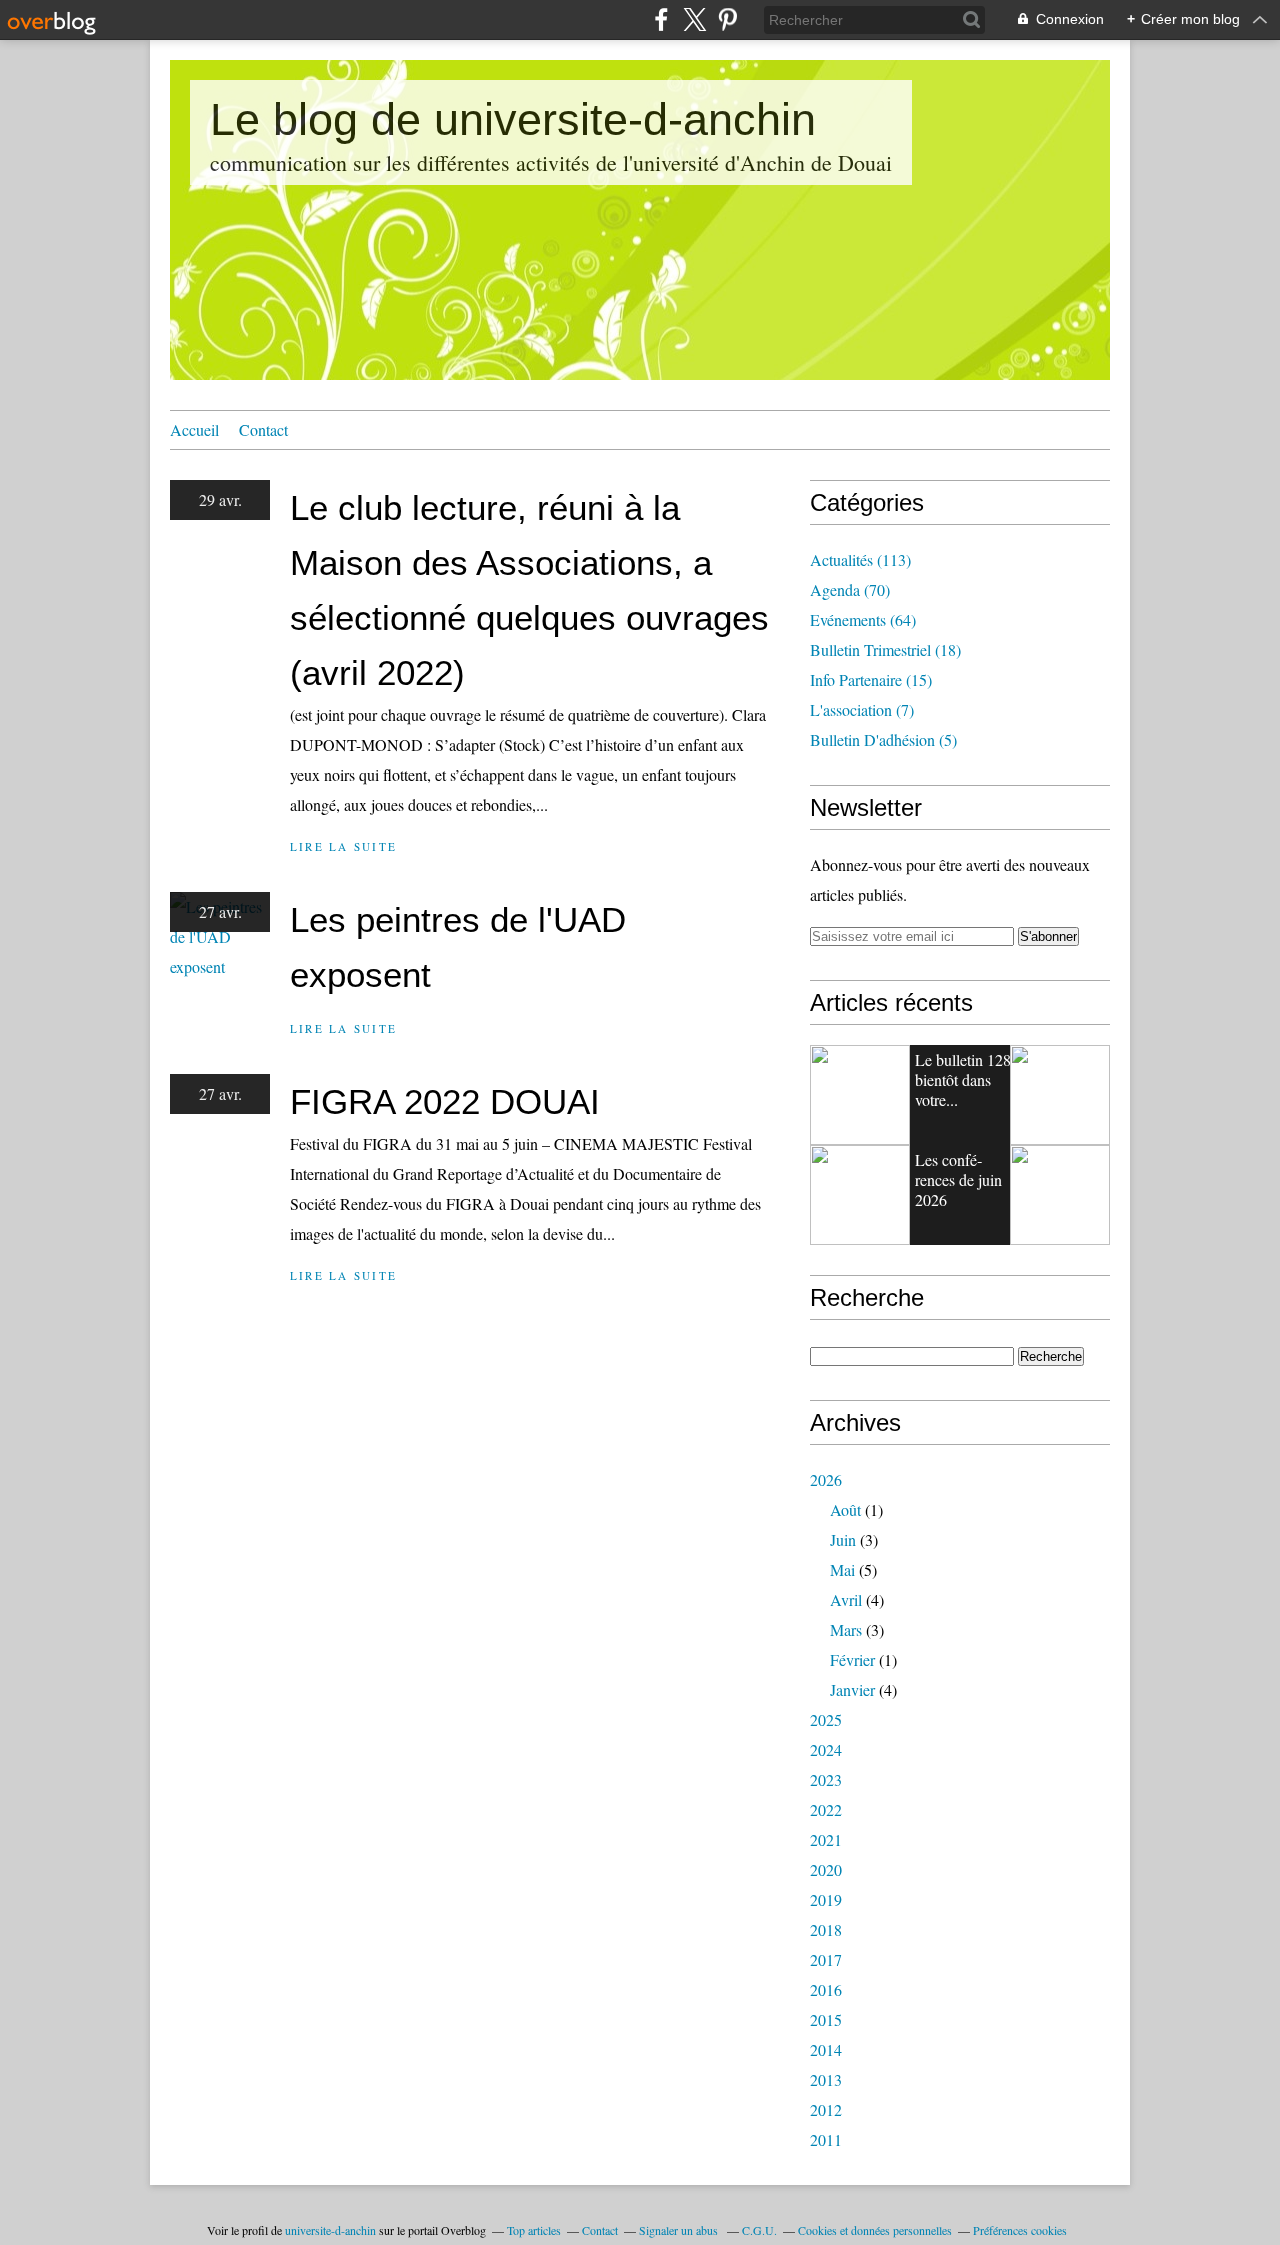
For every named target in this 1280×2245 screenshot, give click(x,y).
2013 (826, 2079)
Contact (263, 429)
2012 (826, 2109)
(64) (863, 619)
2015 (826, 2019)
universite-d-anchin (330, 2230)
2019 (826, 1899)
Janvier (852, 1689)
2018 (826, 1929)
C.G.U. (759, 2230)
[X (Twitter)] (694, 19)
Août (845, 1509)
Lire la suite (343, 846)
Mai (842, 1569)
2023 (826, 1779)
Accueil (194, 429)
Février (852, 1659)
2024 (826, 1749)
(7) (862, 709)
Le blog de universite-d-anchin (513, 119)
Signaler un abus (680, 2230)
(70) (850, 589)
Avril (846, 1599)
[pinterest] (727, 19)
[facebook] (661, 19)
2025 (826, 1719)
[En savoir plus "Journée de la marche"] (860, 1195)
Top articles (534, 2230)
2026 (826, 1479)
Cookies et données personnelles (875, 2230)
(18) (885, 649)
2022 (826, 1809)
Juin (843, 1539)
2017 (826, 1959)
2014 (826, 2049)
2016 (826, 1989)
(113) (860, 559)
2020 (826, 1869)
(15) (871, 679)
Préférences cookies (1020, 2230)
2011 (826, 2139)
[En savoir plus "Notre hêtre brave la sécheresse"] (860, 1095)
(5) (883, 739)
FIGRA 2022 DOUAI (445, 1101)
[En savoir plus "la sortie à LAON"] (1060, 1195)
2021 (826, 1839)
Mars (846, 1629)
